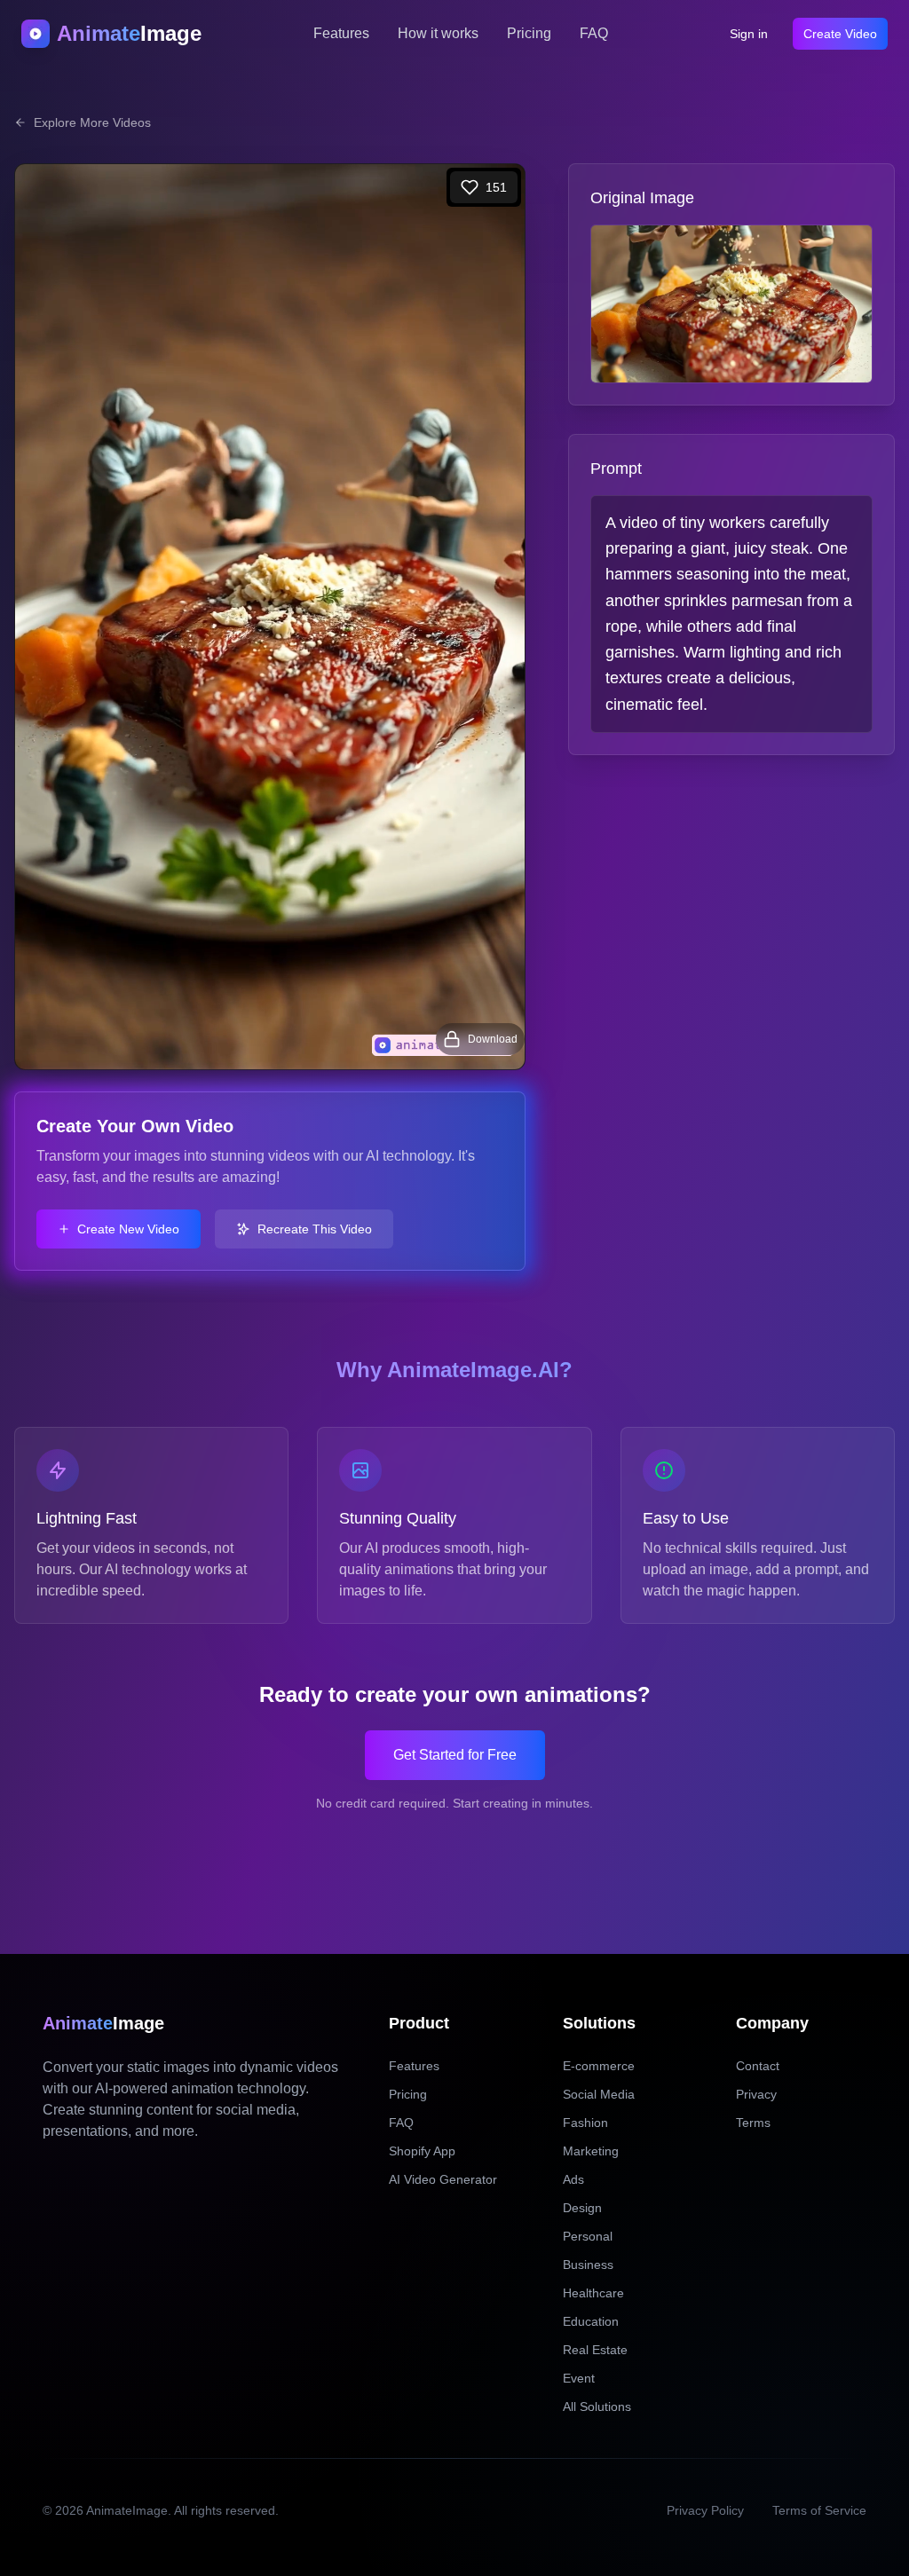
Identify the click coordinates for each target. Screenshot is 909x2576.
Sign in (749, 34)
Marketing (591, 2151)
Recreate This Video (315, 1229)
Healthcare (593, 2293)
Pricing (529, 33)
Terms (753, 2123)
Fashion (585, 2123)
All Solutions (597, 2407)
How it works (438, 33)
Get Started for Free (455, 1755)
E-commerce (599, 2066)
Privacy (756, 2094)
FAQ (594, 33)
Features (341, 33)
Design (582, 2208)
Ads (573, 2179)
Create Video (840, 34)
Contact (758, 2066)
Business (588, 2265)
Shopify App (422, 2151)
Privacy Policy (705, 2510)
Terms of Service (819, 2510)
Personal (588, 2236)
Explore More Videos (92, 122)
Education (591, 2321)
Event (579, 2378)
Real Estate (595, 2350)
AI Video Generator (443, 2179)
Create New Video (128, 1229)
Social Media (599, 2094)
